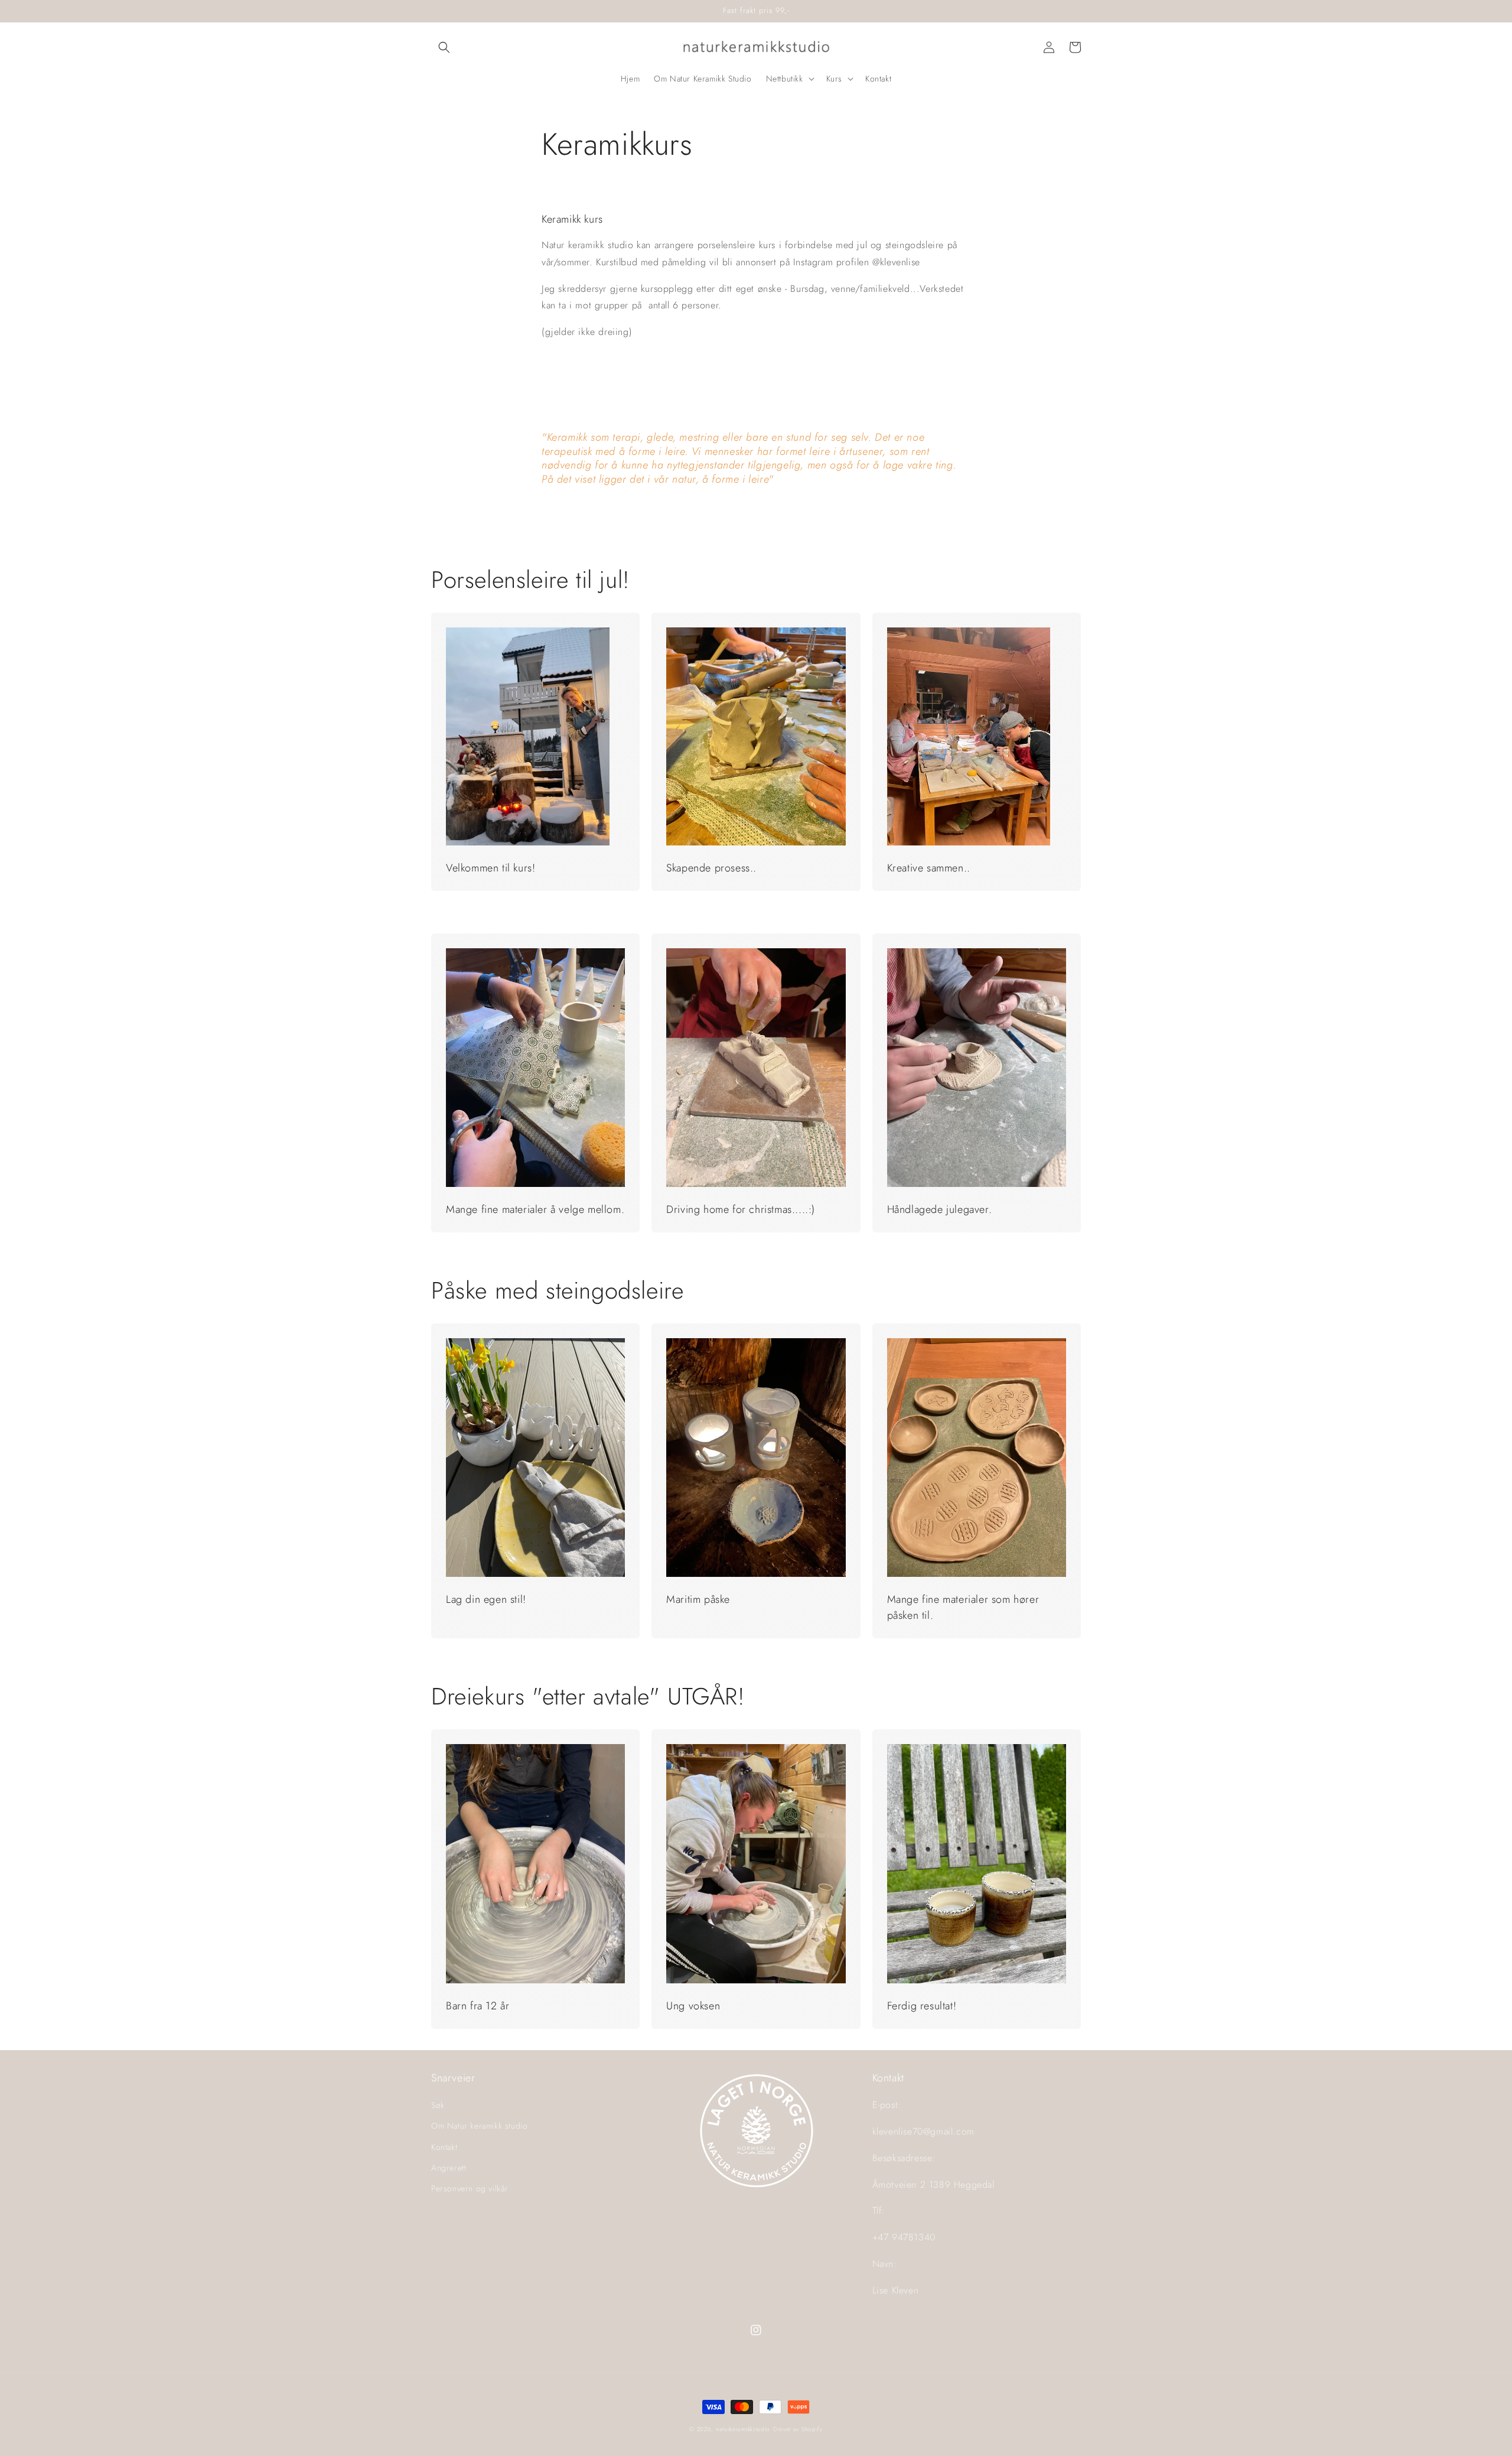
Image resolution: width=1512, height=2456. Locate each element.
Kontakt (444, 2147)
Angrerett (449, 2168)
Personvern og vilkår (470, 2188)
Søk (438, 2105)
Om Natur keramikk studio (479, 2126)
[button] (444, 47)
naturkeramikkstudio (743, 2429)
